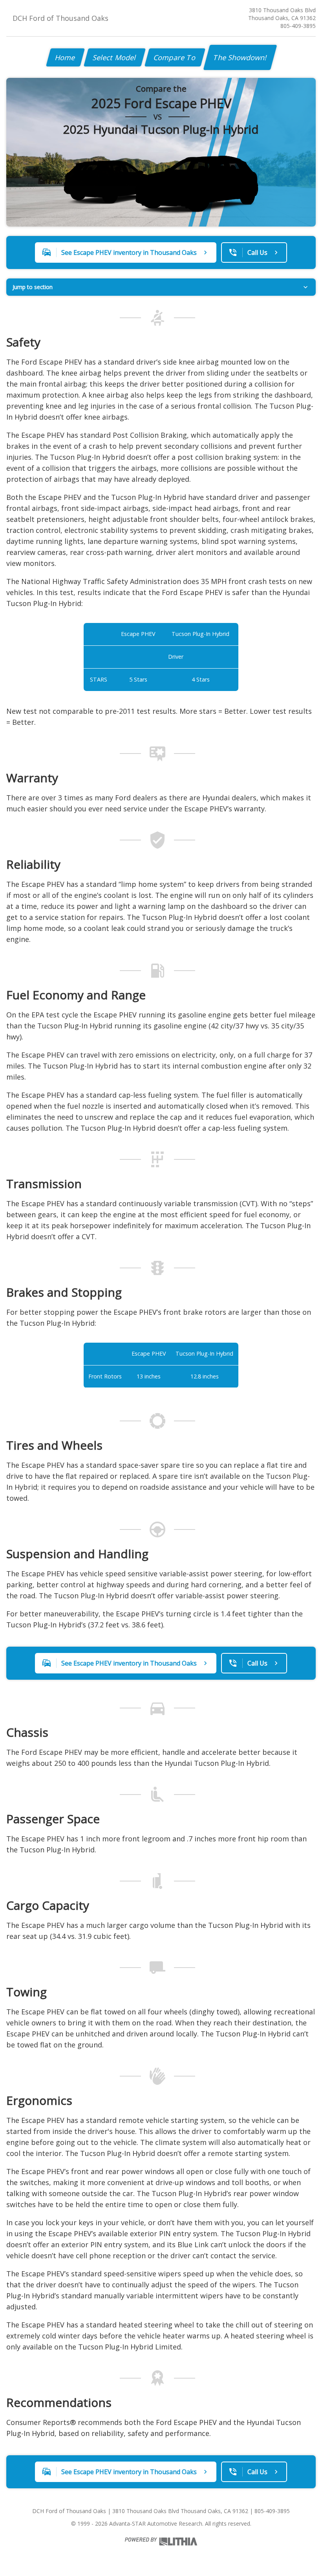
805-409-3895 (298, 26)
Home (65, 57)
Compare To (175, 57)
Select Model (115, 57)
